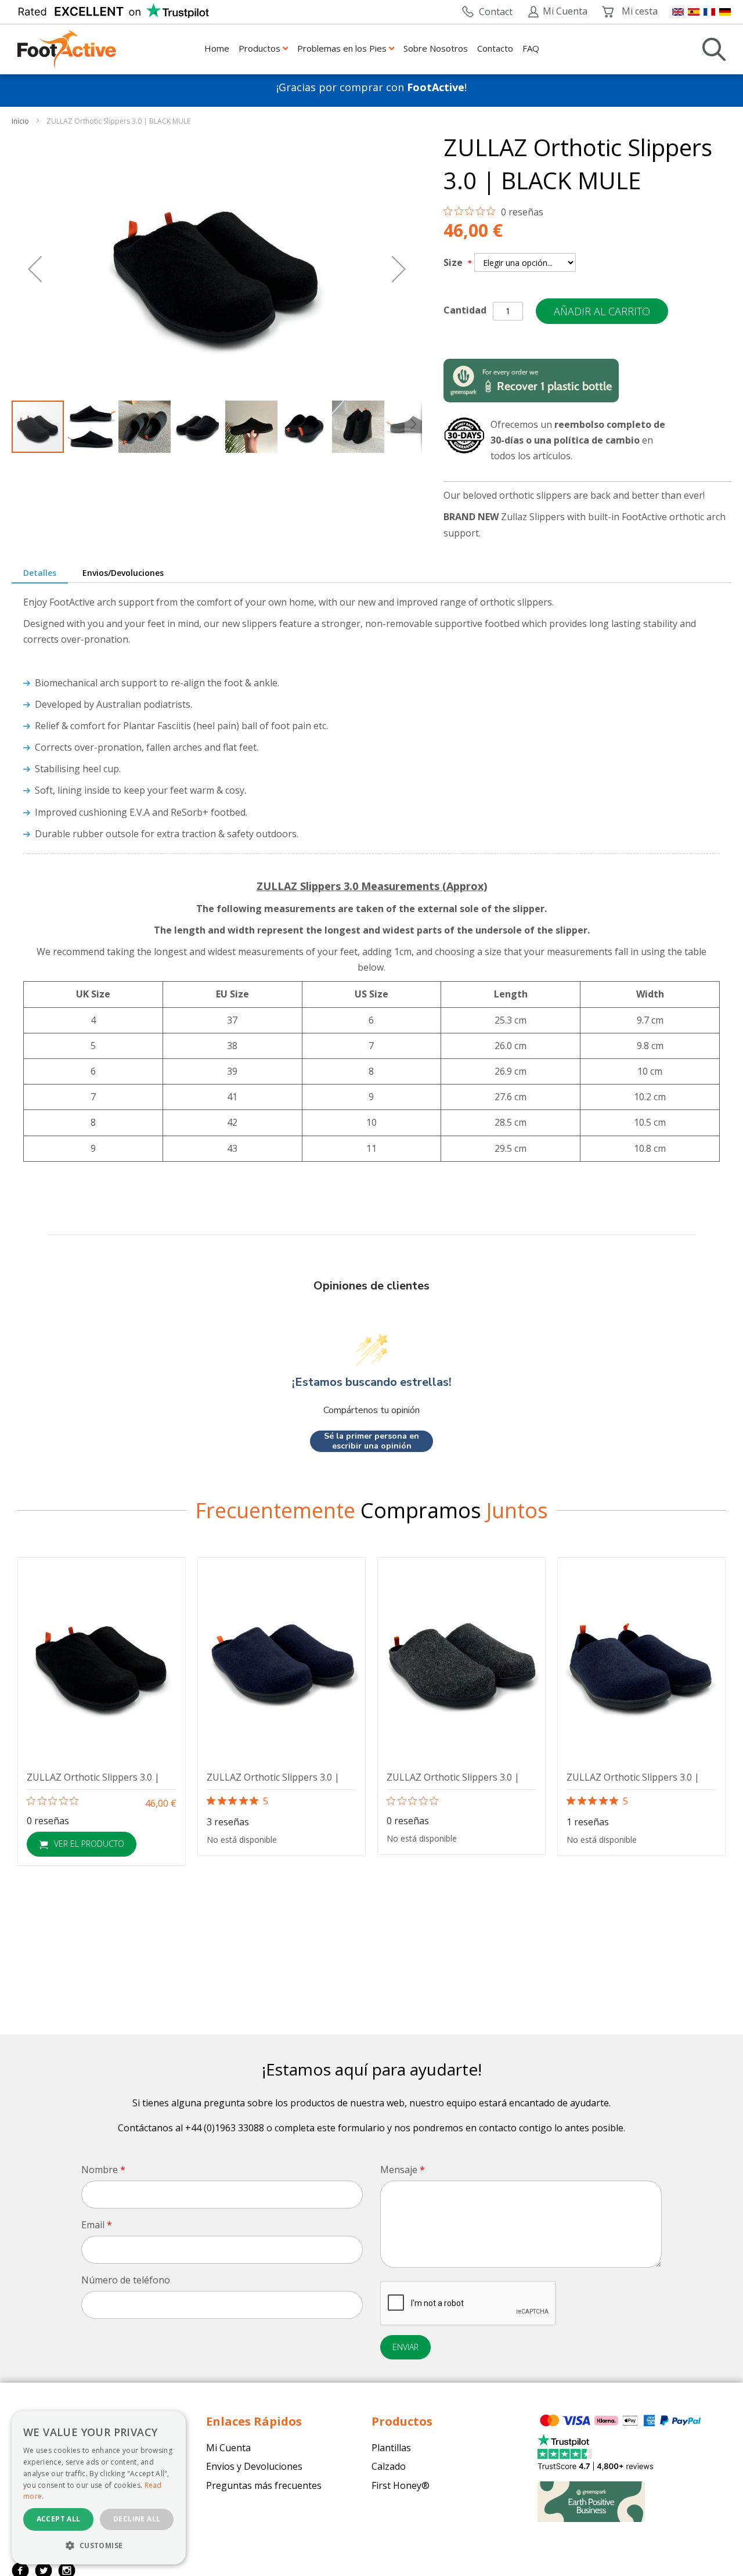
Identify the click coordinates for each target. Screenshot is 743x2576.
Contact (495, 12)
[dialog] (99, 2488)
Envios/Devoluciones (123, 573)
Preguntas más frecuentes (264, 2485)
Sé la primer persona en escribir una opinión (371, 1441)
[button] (35, 269)
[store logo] (67, 49)
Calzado (389, 2466)
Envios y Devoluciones (254, 2466)
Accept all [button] (59, 2519)
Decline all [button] (137, 2519)
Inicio (21, 121)
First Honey (396, 2485)
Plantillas (391, 2448)
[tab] (40, 574)
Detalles (40, 573)
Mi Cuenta (565, 11)
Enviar (405, 2347)
